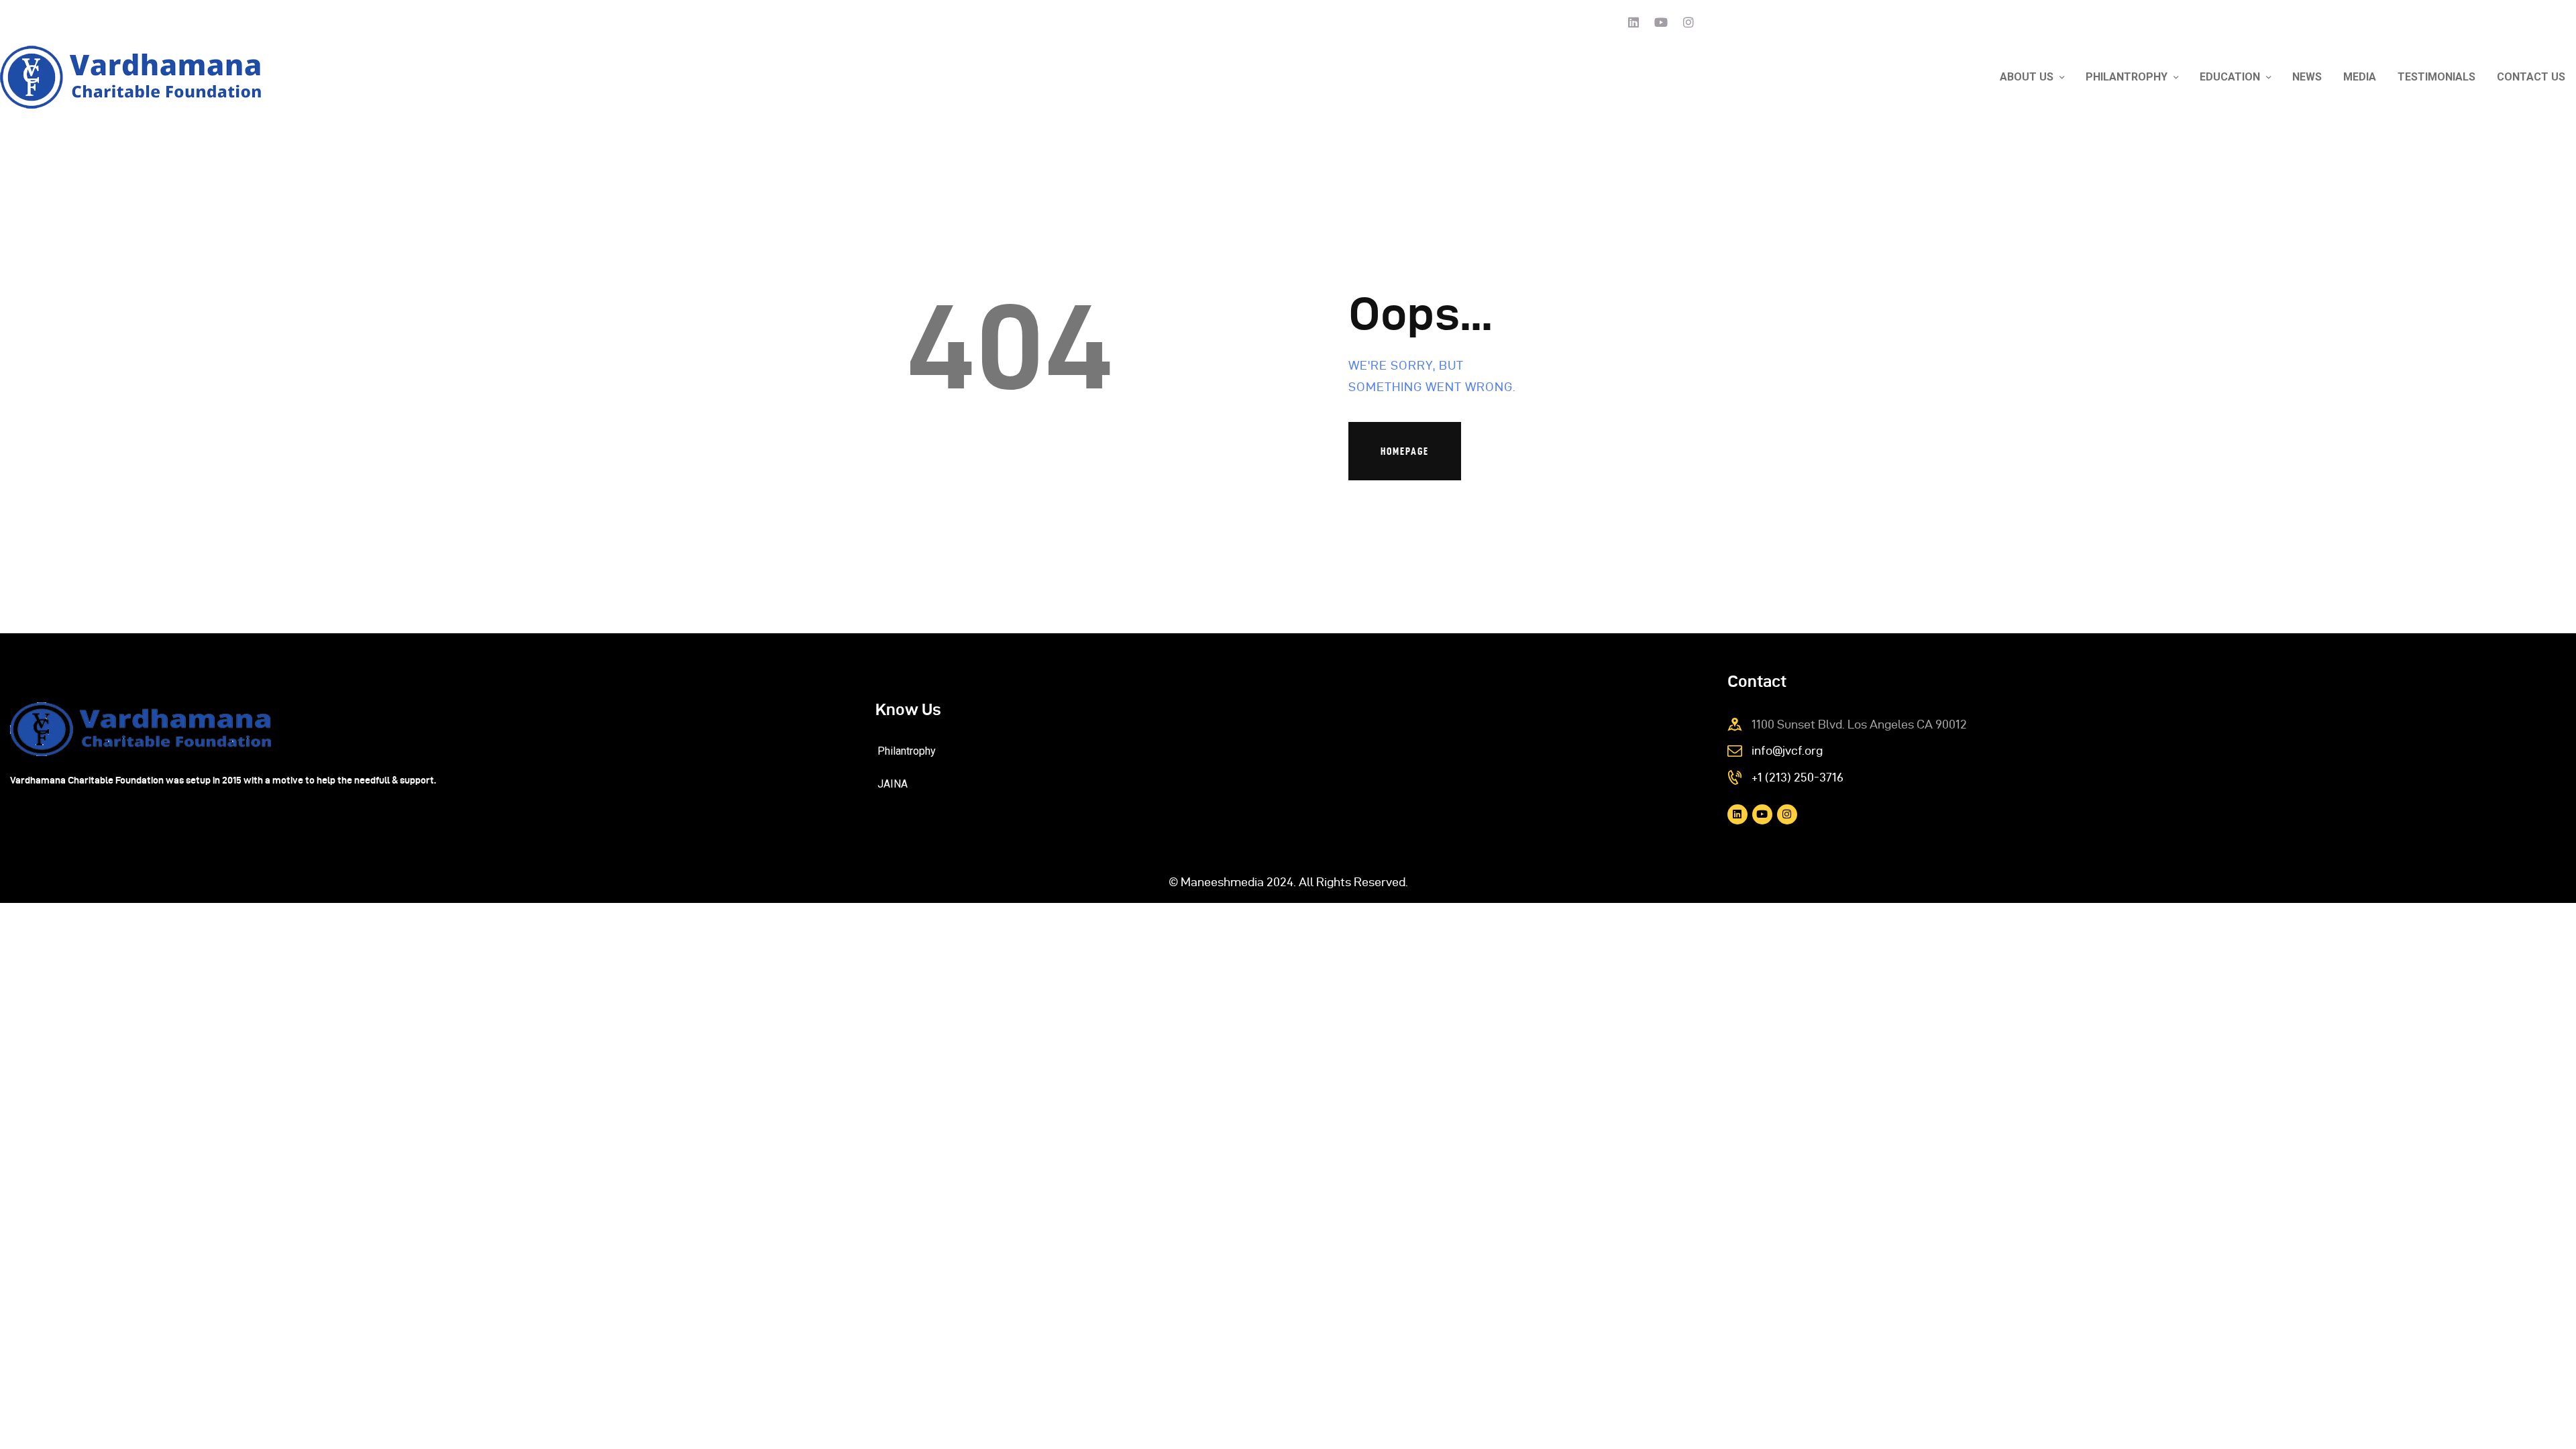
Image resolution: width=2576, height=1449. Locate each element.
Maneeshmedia (1222, 882)
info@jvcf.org (1787, 750)
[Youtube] (1661, 22)
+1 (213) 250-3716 (1797, 777)
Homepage (1405, 451)
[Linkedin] (1633, 22)
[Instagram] (1688, 22)
